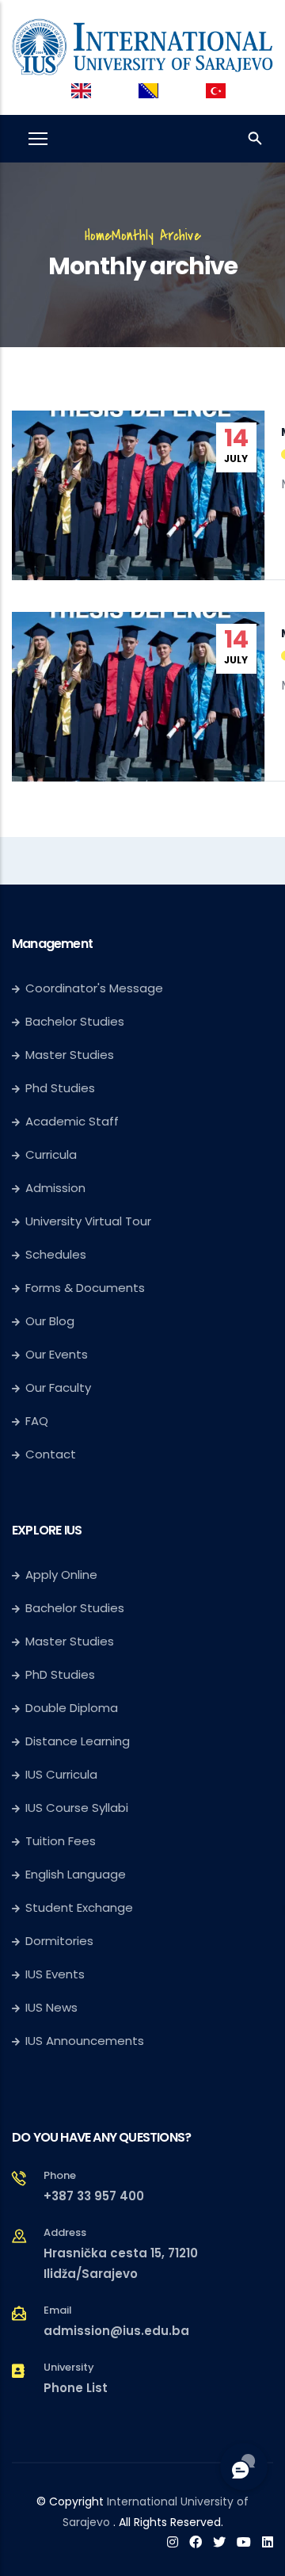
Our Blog (50, 1321)
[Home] (142, 44)
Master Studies (70, 1055)
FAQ (37, 1421)
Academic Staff (72, 1121)
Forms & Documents (85, 1288)
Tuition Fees (61, 1841)
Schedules (56, 1254)
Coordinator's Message (94, 988)
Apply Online (61, 1575)
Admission (55, 1188)
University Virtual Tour (88, 1221)
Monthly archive (156, 235)
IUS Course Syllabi (77, 1808)
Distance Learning (78, 1741)
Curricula (51, 1154)
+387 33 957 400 (94, 2196)
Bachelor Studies (75, 1021)
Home (98, 235)
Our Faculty (58, 1387)
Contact (51, 1454)
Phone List (76, 2388)
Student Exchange (79, 1907)
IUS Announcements (85, 2041)
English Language (76, 1874)
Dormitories (59, 1941)
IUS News (51, 2007)
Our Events (57, 1354)
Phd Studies (60, 1088)
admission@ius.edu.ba (116, 2331)
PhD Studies (60, 1674)
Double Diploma (72, 1708)
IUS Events (55, 1974)
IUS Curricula (61, 1774)
